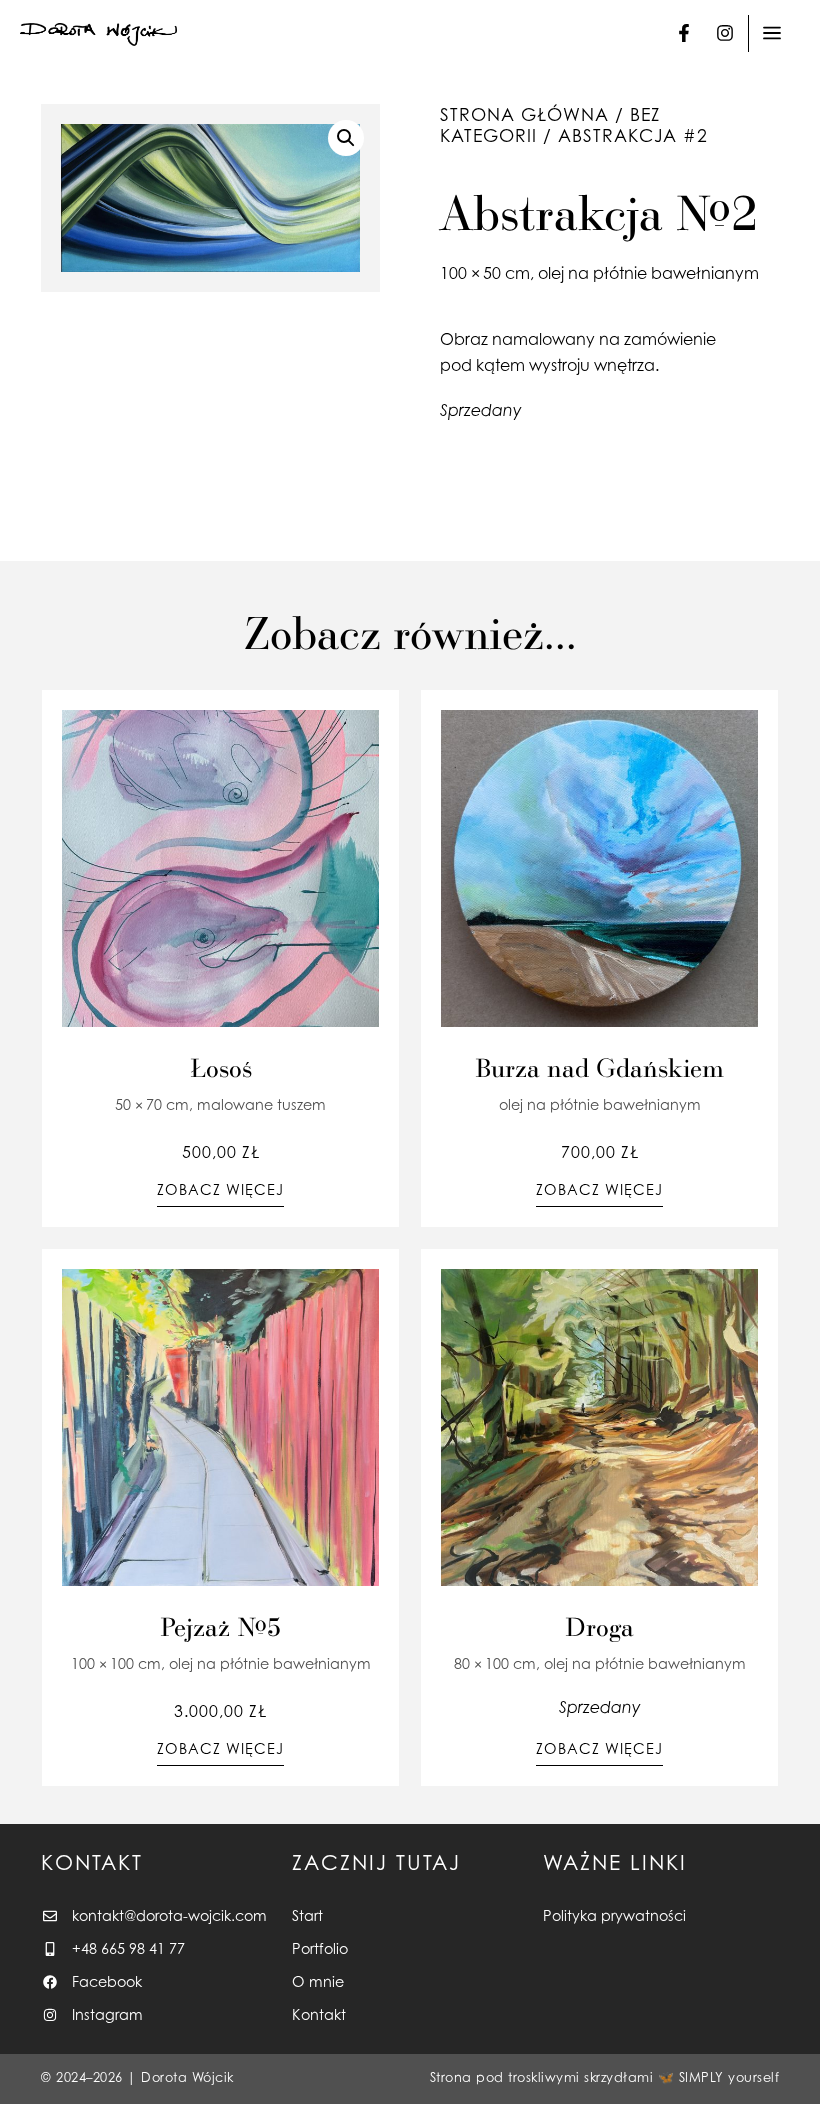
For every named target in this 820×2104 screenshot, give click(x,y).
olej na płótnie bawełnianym (648, 273)
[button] (346, 138)
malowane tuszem (261, 1104)
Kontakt (319, 2014)
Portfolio (320, 1948)
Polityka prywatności (614, 1915)
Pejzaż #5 (220, 1626)
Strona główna (524, 114)
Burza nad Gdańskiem (599, 1067)
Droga (599, 1626)
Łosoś (221, 1067)
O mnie (318, 1981)
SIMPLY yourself (729, 2077)
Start (307, 1915)
